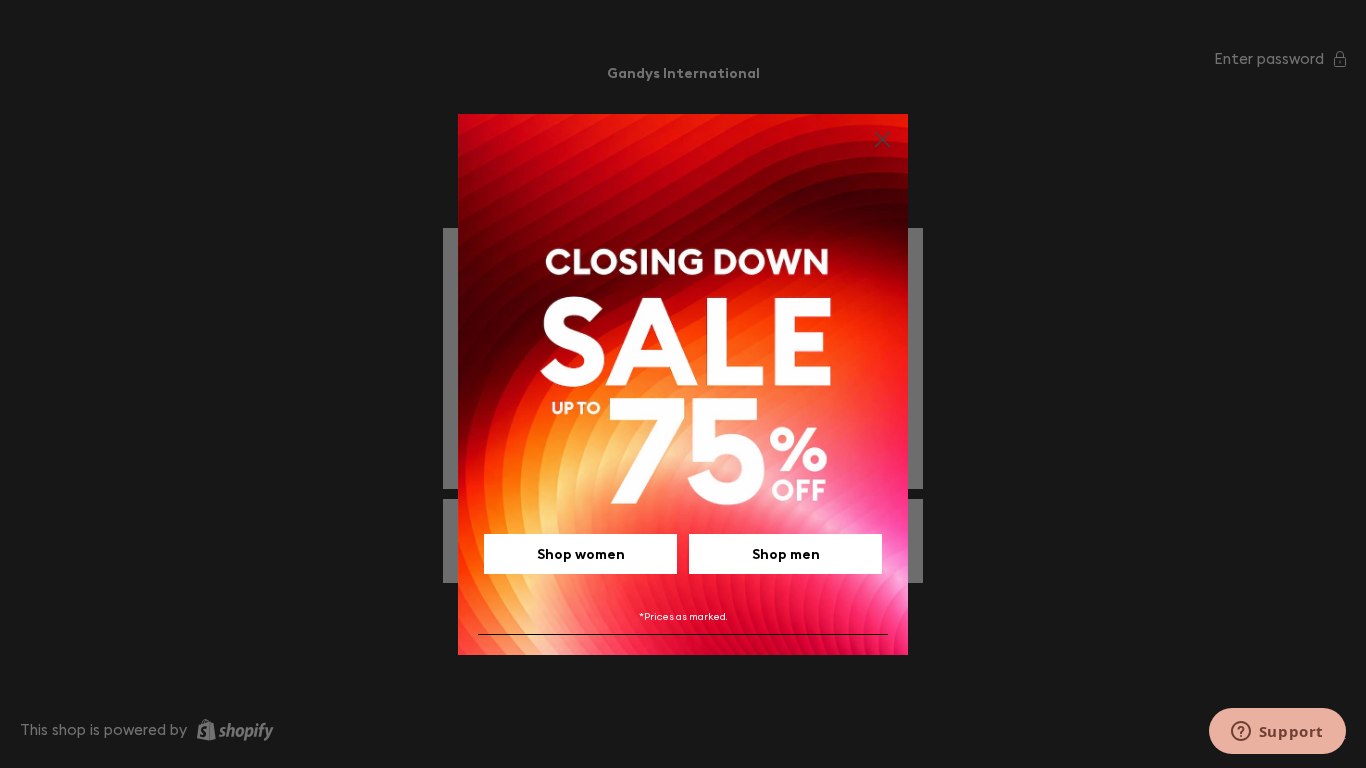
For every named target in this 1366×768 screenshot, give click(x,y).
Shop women (581, 554)
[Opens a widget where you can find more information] (1277, 733)
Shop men (786, 554)
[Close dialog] (882, 139)
